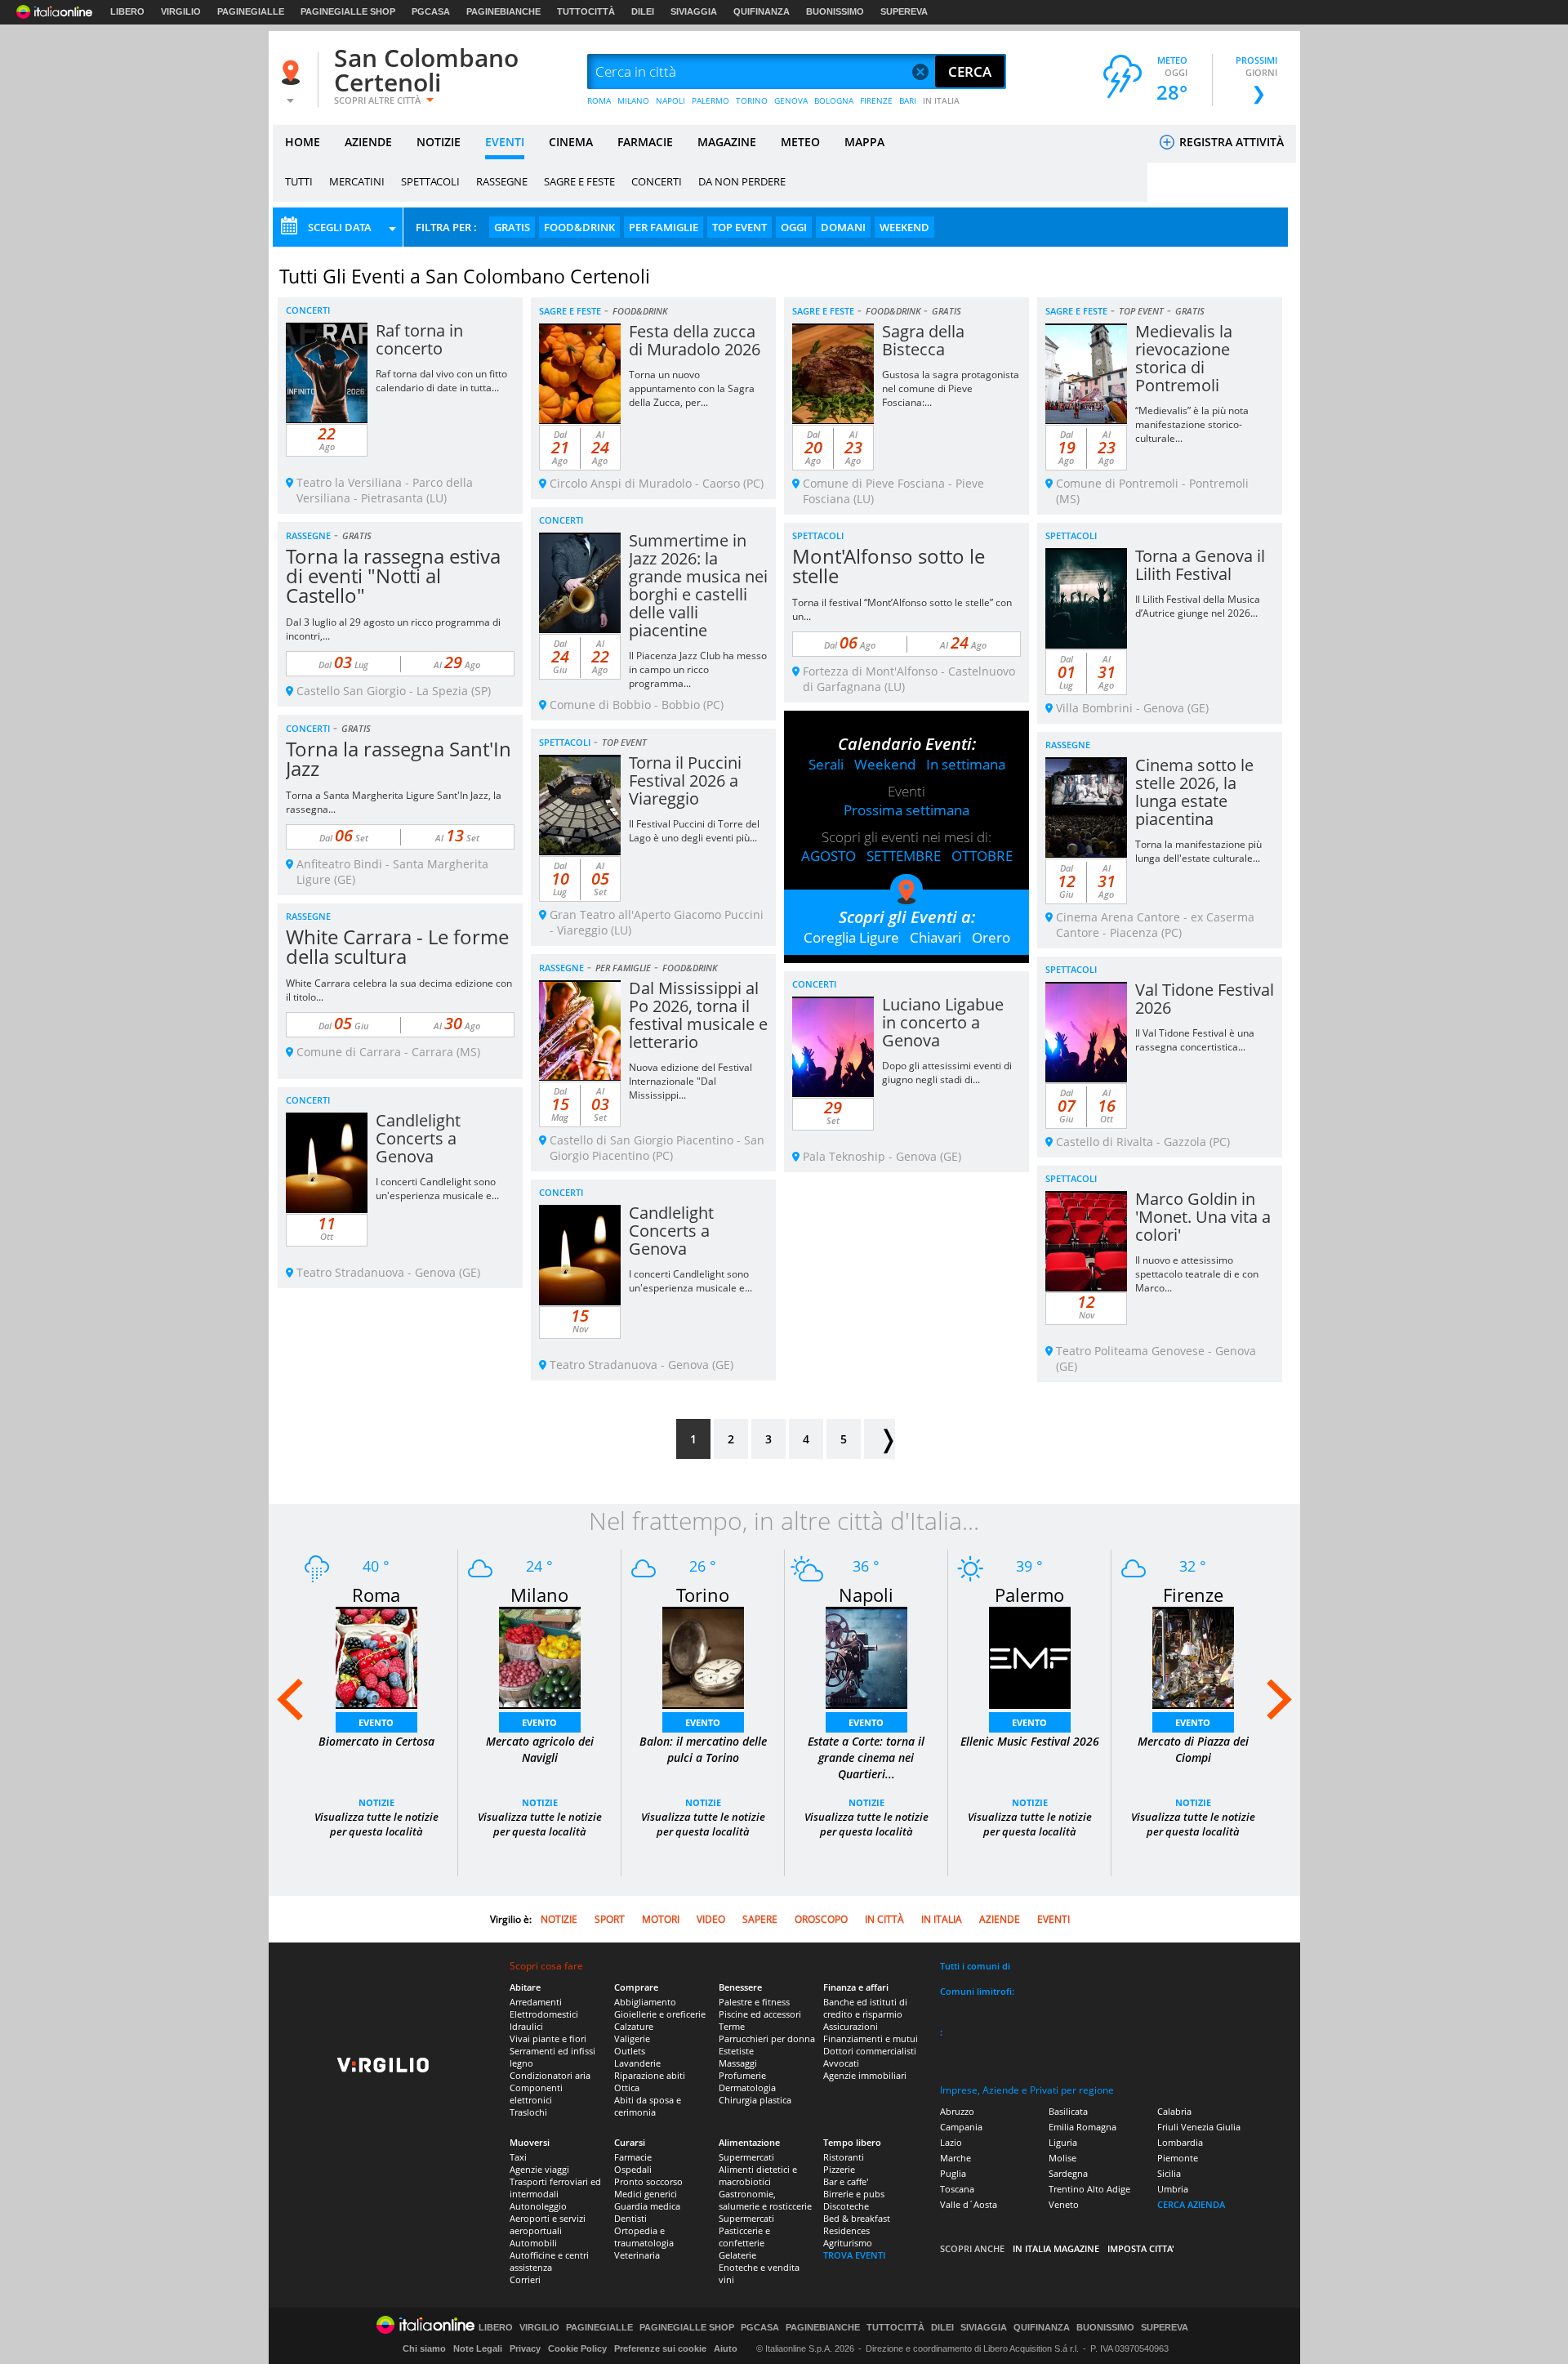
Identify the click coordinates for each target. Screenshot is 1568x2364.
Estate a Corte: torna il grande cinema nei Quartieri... (866, 1757)
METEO (800, 142)
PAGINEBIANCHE (503, 11)
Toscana (957, 2189)
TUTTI (299, 181)
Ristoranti (844, 2157)
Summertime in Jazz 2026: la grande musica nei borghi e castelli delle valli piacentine (698, 585)
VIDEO (711, 1919)
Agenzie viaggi (539, 2169)
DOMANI (843, 227)
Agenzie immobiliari (865, 2075)
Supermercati (746, 2157)
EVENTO (376, 1722)
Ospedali (633, 2169)
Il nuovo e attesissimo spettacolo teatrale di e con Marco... (1197, 1274)
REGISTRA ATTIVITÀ (1230, 142)
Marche (955, 2158)
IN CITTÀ (884, 1919)
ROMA (599, 100)
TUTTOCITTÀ (586, 11)
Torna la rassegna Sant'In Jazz (399, 758)
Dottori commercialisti (870, 2051)
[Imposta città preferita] (293, 72)
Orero (991, 937)
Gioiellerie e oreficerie (660, 2014)
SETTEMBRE (904, 856)
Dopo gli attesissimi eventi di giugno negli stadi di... (947, 1073)
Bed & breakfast (857, 2218)
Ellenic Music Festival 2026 (1030, 1741)
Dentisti (630, 2218)
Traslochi (528, 2112)
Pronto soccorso (648, 2181)
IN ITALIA (941, 100)
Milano (539, 1595)
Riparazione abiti (650, 2075)
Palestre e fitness (754, 2002)
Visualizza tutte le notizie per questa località (376, 1824)
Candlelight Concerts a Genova (418, 1138)
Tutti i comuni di (975, 1966)
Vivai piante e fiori (548, 2038)
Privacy (525, 2348)
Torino (703, 1595)
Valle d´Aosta (969, 2204)
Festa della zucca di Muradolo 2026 (695, 340)
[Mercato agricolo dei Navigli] (540, 1656)
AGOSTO (829, 856)
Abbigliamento (645, 2002)
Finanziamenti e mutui (871, 2038)
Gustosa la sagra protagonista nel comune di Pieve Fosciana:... (951, 388)
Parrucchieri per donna (767, 2038)
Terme (732, 2026)
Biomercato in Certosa (376, 1741)
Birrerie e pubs (854, 2194)
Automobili (533, 2243)
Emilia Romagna (1082, 2127)
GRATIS (512, 227)
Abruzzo (957, 2111)
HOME (303, 142)
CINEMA (571, 142)
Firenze (1193, 1595)
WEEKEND (904, 227)
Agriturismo (848, 2243)
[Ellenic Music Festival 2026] (1030, 1656)
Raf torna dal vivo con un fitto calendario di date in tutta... (441, 381)
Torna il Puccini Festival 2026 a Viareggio (685, 781)
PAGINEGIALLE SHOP (348, 11)
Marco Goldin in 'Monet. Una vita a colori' (1203, 1217)
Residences (846, 2230)
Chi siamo (424, 2348)
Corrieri (525, 2279)
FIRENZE (876, 100)
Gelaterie (737, 2255)
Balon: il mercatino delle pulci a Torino (703, 1749)
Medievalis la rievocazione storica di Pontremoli (1184, 358)
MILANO (633, 100)
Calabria (1174, 2111)
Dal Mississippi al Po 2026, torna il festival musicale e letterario (698, 1015)
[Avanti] (880, 1439)
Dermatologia (747, 2087)
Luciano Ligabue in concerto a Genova (943, 1022)
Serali (826, 764)
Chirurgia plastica (755, 2100)
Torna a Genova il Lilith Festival (1200, 565)
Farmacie (633, 2157)
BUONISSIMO (835, 11)
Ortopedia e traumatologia (644, 2237)
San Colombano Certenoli (426, 70)
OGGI (794, 227)
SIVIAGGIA (694, 11)
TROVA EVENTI (854, 2255)
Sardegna (1068, 2173)
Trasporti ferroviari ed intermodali (555, 2188)
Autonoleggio (538, 2206)
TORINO (752, 100)
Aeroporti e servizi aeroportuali (548, 2224)
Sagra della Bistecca (923, 340)
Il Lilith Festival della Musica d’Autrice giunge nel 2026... (1198, 606)
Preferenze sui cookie (660, 2348)
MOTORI (661, 1919)
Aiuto (726, 2348)
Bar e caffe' (846, 2181)
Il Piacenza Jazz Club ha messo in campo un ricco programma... (698, 669)
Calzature (634, 2026)
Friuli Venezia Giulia (1199, 2127)
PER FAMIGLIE (664, 227)
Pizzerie (839, 2169)
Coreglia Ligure (851, 937)
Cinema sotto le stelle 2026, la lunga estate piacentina (1194, 792)
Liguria (1063, 2142)
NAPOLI (670, 100)
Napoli (866, 1595)
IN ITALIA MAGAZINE (1056, 2248)
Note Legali (478, 2348)
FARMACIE (645, 142)
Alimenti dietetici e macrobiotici (758, 2175)
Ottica (627, 2087)
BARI (908, 100)
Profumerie (742, 2075)
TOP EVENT (739, 227)
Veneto (1064, 2204)
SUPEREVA (904, 11)
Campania (961, 2127)
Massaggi (738, 2063)
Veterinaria (637, 2255)
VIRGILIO (181, 11)
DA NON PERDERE (742, 181)
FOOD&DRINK (579, 227)
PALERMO (710, 100)
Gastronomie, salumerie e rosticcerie (765, 2200)
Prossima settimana (906, 810)
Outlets (630, 2051)
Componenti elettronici (536, 2094)
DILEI (643, 11)
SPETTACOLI (430, 181)
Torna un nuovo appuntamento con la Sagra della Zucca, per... (692, 388)
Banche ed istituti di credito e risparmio (865, 2008)
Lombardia (1180, 2142)
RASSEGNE (502, 181)
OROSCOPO (821, 1919)
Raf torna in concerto (419, 339)
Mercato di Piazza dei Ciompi (1193, 1749)
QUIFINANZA (762, 11)
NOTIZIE (439, 142)
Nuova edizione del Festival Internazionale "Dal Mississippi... (690, 1081)
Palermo (1029, 1595)
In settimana (966, 764)
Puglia (953, 2173)
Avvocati (841, 2063)
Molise (1062, 2158)
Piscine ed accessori (760, 2014)
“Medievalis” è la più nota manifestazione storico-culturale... (1192, 424)
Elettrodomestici (544, 2014)
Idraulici (526, 2026)
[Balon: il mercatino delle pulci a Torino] (703, 1656)
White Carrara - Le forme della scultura (397, 946)
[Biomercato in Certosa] (376, 1656)
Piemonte (1178, 2158)
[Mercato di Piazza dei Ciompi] (1193, 1656)
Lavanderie (637, 2063)
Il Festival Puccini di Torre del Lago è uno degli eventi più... (694, 831)
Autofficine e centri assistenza (549, 2261)
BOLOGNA (834, 100)
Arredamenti (536, 2002)
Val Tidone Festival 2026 (1205, 999)
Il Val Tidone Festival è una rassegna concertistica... (1195, 1040)
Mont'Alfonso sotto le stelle (889, 566)
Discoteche (846, 2206)
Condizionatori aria (550, 2075)
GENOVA (791, 100)
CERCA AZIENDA (1191, 2204)
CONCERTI (657, 181)
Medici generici (646, 2194)
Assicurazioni (851, 2026)
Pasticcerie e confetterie (744, 2237)
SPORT (610, 1919)
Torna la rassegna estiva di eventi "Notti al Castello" (393, 575)
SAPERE (760, 1919)
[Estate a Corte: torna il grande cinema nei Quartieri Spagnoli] (866, 1656)
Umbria (1173, 2189)
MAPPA (864, 142)
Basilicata (1068, 2111)
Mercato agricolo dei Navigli (540, 1749)
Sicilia (1169, 2173)
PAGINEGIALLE (251, 11)
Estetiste (736, 2051)
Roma (376, 1595)
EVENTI (505, 142)
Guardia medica (647, 2206)
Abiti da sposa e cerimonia (648, 2106)
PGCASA (431, 11)
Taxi (518, 2157)
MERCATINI (357, 181)
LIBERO (127, 11)
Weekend (885, 764)
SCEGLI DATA (340, 227)
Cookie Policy (577, 2348)
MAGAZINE (727, 142)
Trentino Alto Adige (1089, 2189)
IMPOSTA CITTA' (1141, 2248)
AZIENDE (368, 142)
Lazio (951, 2142)
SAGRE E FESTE (579, 181)
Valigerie (632, 2038)
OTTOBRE (982, 856)
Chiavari (935, 937)
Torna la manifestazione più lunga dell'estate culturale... (1198, 851)
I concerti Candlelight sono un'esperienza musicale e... (437, 1189)
